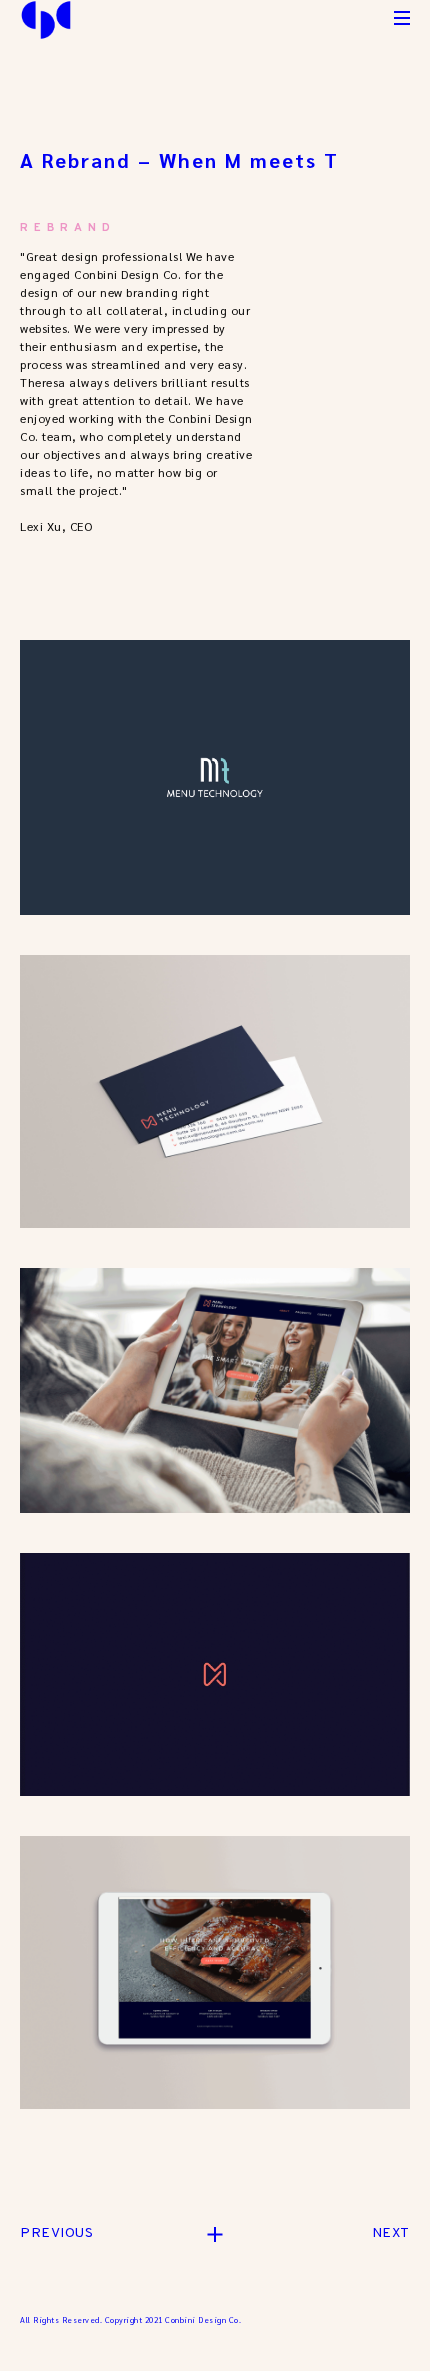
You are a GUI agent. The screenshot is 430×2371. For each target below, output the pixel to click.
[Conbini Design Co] (46, 20)
